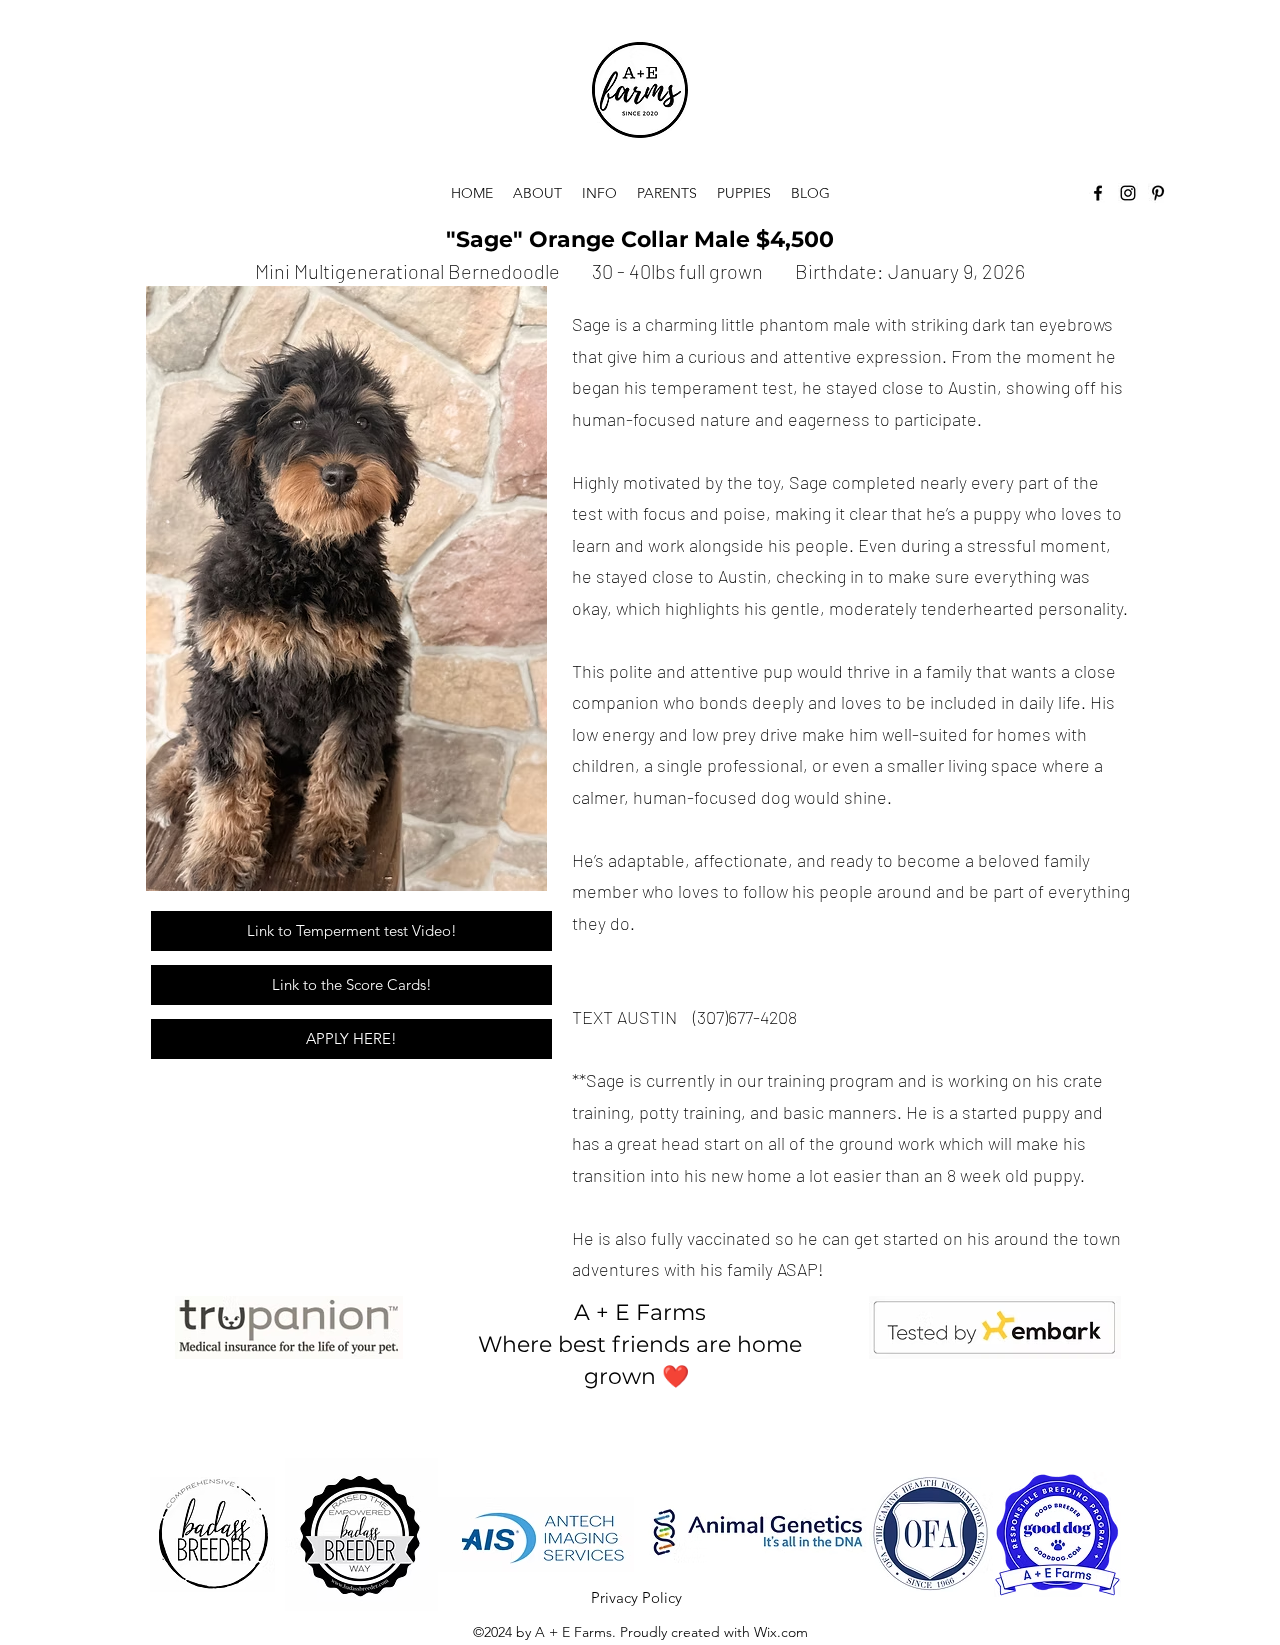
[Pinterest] (1158, 193)
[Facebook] (1098, 193)
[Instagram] (1128, 193)
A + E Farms (640, 1312)
